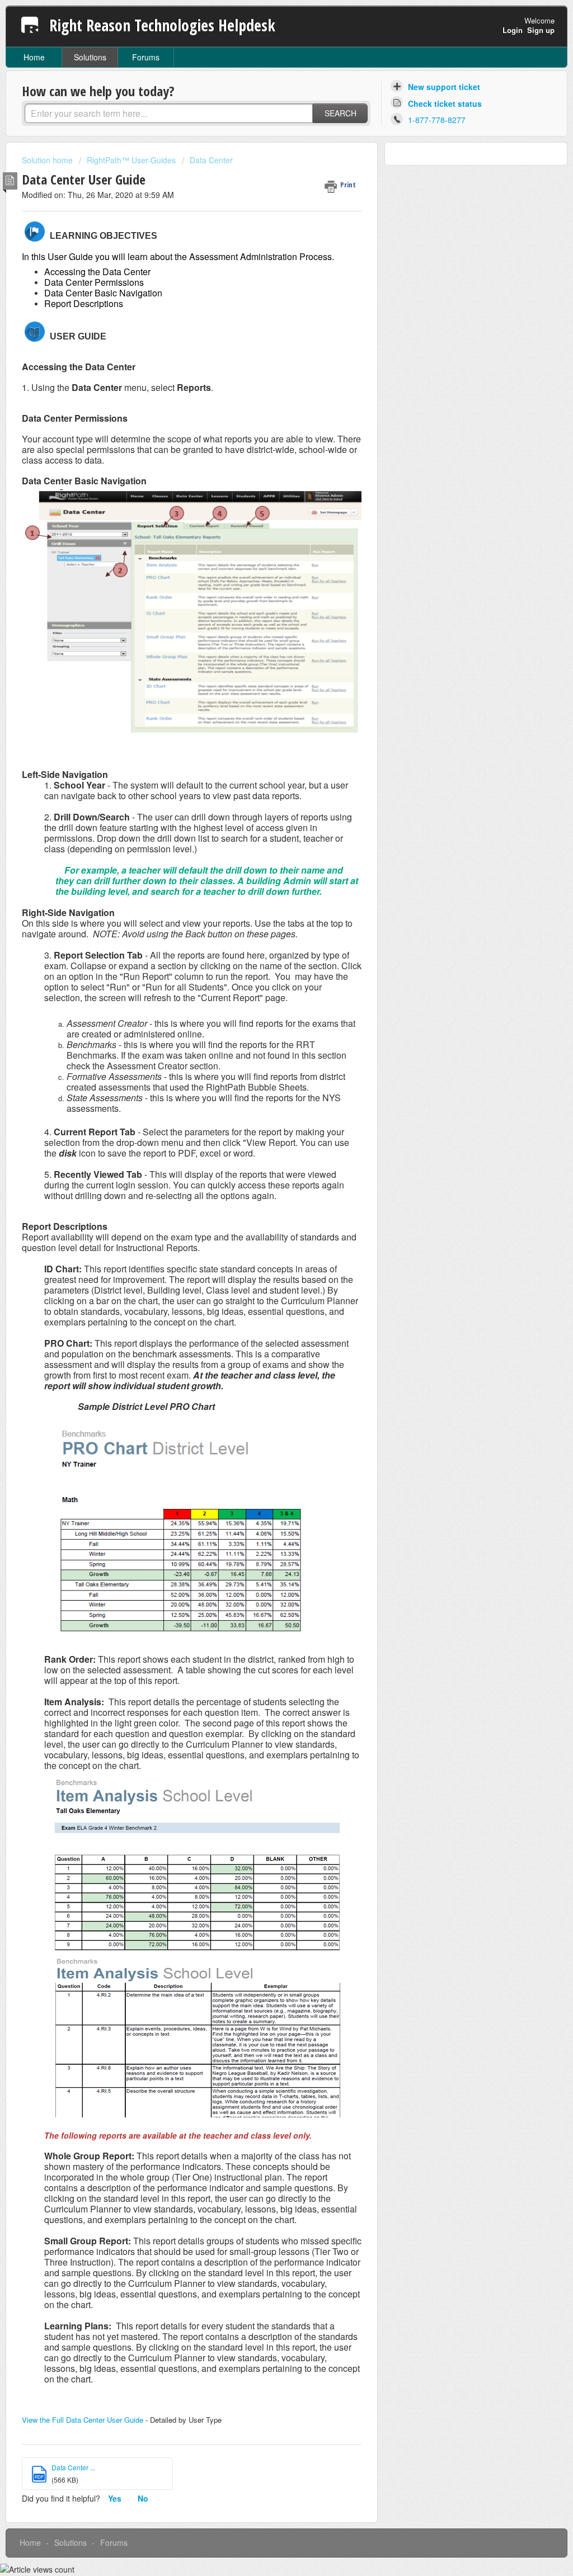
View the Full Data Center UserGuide (83, 2420)
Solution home (48, 160)
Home (34, 57)
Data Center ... (73, 2467)
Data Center (211, 160)
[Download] (266, 1180)
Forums (146, 57)
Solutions (90, 57)
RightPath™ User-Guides (131, 160)
